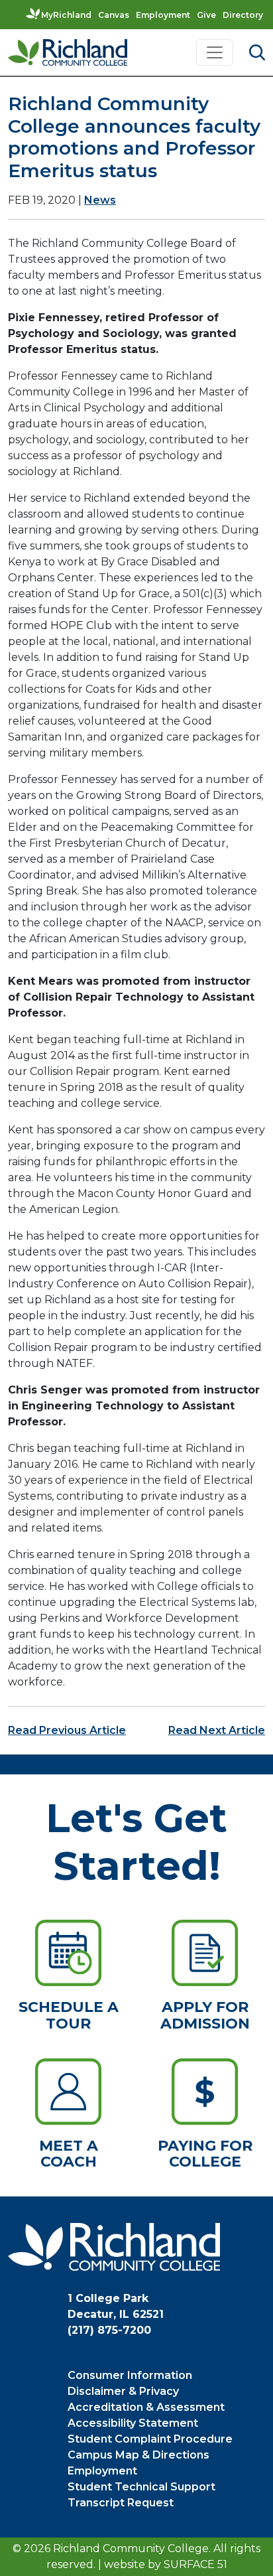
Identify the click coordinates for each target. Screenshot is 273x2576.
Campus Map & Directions (138, 2455)
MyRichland (66, 15)
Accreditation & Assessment (146, 2407)
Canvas (114, 15)
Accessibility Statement (133, 2423)
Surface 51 (195, 2564)
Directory (243, 15)
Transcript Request (121, 2503)
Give (206, 15)
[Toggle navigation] (215, 52)
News (100, 200)
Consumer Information (130, 2375)
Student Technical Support (141, 2487)
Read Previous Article (67, 1730)
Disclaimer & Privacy (123, 2391)
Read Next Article (217, 1730)
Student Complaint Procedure (150, 2439)
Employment (163, 15)
